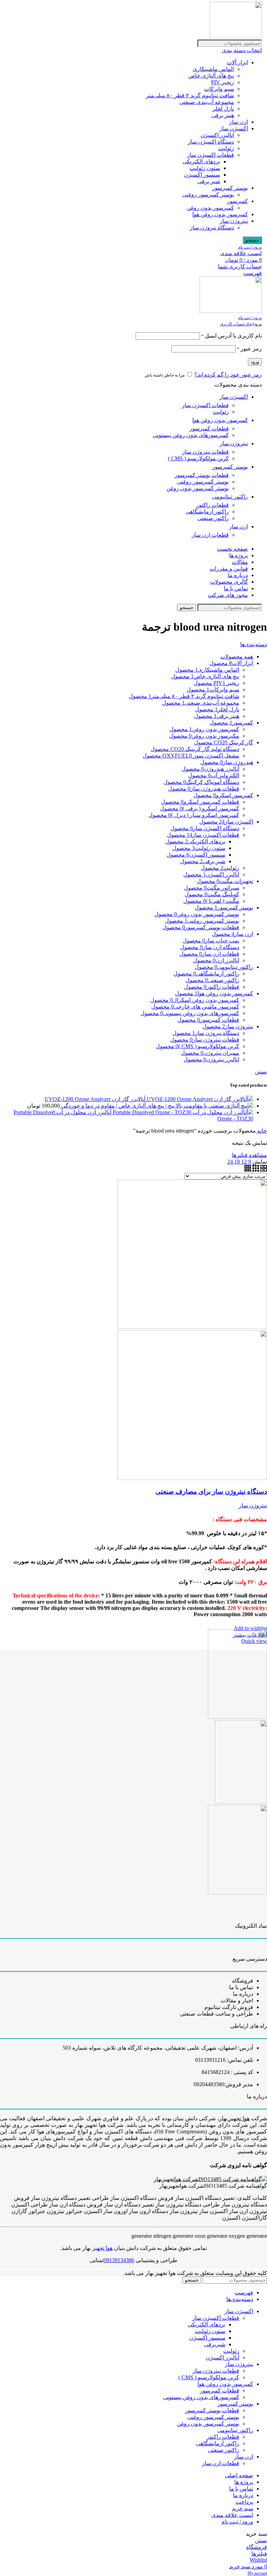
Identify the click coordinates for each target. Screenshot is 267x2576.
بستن (261, 1072)
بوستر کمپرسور (230, 188)
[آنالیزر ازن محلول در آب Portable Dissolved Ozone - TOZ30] (182, 1112)
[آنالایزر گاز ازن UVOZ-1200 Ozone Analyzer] (199, 1099)
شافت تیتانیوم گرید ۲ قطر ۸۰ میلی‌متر (190, 95)
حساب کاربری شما (240, 266)
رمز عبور (249, 349)
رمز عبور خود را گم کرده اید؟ (228, 375)
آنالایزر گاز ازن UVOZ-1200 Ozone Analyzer (95, 1099)
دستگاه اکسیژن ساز (211, 142)
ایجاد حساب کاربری (237, 324)
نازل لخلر (223, 109)
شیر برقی (209, 181)
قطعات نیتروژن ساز (205, 452)
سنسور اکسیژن (202, 175)
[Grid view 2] (263, 1170)
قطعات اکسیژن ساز (211, 155)
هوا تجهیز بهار (234, 2118)
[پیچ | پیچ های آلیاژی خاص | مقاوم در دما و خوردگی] (214, 1106)
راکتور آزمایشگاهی (207, 512)
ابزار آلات (237, 62)
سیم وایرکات (219, 89)
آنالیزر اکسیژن (222, 2358)
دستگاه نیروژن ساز (212, 228)
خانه (261, 1131)
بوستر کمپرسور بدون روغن (198, 488)
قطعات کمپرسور (209, 428)
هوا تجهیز (102, 2248)
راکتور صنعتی (213, 518)
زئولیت (226, 148)
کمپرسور (237, 201)
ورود (255, 362)
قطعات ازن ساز (210, 535)
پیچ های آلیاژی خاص (211, 76)
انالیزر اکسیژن (217, 135)
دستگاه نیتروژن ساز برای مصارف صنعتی (211, 1492)
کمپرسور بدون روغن (210, 208)
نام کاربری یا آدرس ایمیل (232, 336)
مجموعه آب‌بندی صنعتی (207, 102)
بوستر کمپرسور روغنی (208, 195)
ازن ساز (238, 122)
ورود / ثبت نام (237, 2522)
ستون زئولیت (205, 168)
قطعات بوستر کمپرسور (202, 475)
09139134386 (119, 2260)
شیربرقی (215, 2344)
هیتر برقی (223, 115)
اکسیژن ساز (234, 128)
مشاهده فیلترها (249, 1155)
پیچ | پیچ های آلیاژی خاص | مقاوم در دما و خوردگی (117, 1106)
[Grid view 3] (255, 1170)
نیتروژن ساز (234, 221)
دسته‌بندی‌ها (254, 644)
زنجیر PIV (222, 82)
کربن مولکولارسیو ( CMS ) (198, 458)
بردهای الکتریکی (201, 161)
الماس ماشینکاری (213, 69)
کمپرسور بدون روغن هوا (220, 214)
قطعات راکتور (212, 505)
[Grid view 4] (248, 1170)
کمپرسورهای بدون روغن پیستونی (191, 435)
